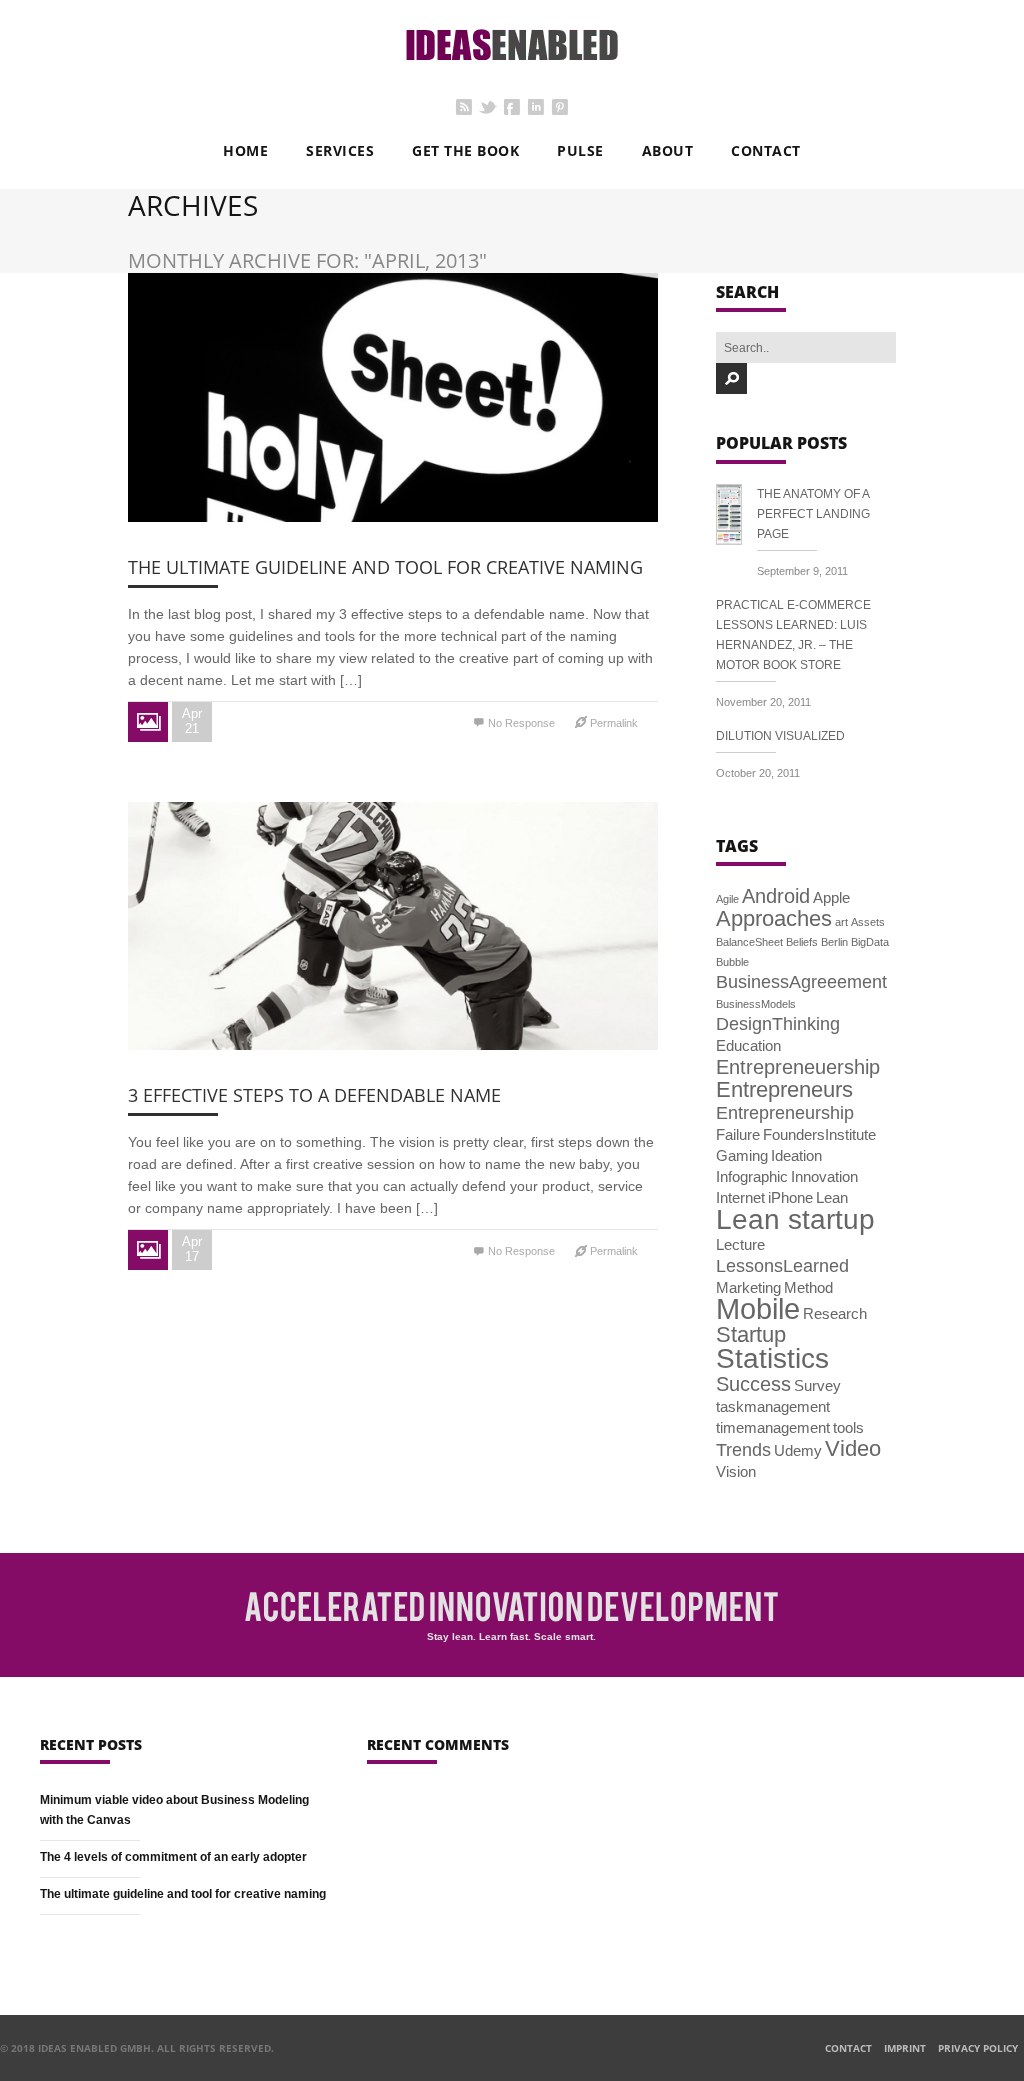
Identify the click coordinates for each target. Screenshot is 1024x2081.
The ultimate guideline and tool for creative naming (385, 567)
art (841, 922)
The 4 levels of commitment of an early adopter (173, 1857)
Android (776, 896)
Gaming (742, 1155)
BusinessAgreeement (801, 982)
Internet (740, 1197)
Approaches (774, 918)
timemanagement (773, 1427)
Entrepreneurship (785, 1113)
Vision (736, 1471)
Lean (832, 1197)
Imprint (905, 2048)
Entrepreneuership (798, 1067)
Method (808, 1287)
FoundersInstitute (819, 1134)
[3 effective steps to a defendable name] (393, 926)
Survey (817, 1385)
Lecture (740, 1244)
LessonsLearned (782, 1266)
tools (848, 1427)
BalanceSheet (749, 942)
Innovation (824, 1176)
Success (753, 1384)
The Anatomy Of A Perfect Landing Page (813, 514)
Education (748, 1045)
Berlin (834, 942)
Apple (831, 897)
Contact (766, 150)
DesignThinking (778, 1024)
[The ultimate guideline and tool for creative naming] (393, 397)
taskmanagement (773, 1406)
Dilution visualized (780, 736)
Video (853, 1448)
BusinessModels (756, 1004)
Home (245, 150)
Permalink (614, 723)
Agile (727, 899)
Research (835, 1313)
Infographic (752, 1176)
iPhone (790, 1197)
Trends (743, 1450)
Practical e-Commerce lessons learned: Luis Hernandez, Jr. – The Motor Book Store (793, 635)
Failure (738, 1134)
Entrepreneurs (784, 1089)
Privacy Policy (978, 2048)
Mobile (758, 1308)
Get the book (465, 150)
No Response (521, 723)
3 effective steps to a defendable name (314, 1095)
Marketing (748, 1287)
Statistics (772, 1358)
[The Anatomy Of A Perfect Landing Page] (736, 518)
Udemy (798, 1450)
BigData (870, 942)
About (668, 150)
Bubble (732, 962)
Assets (868, 922)
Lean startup (795, 1219)
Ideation (796, 1155)
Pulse (580, 150)
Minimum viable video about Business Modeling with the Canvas (174, 1810)
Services (340, 150)
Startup (751, 1334)
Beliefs (802, 942)
